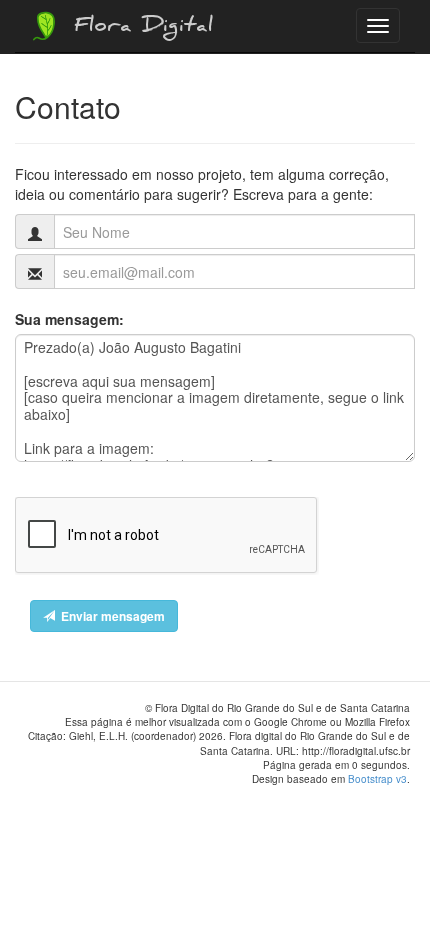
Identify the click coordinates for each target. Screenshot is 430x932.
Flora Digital (138, 28)
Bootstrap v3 (377, 779)
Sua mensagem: (69, 319)
